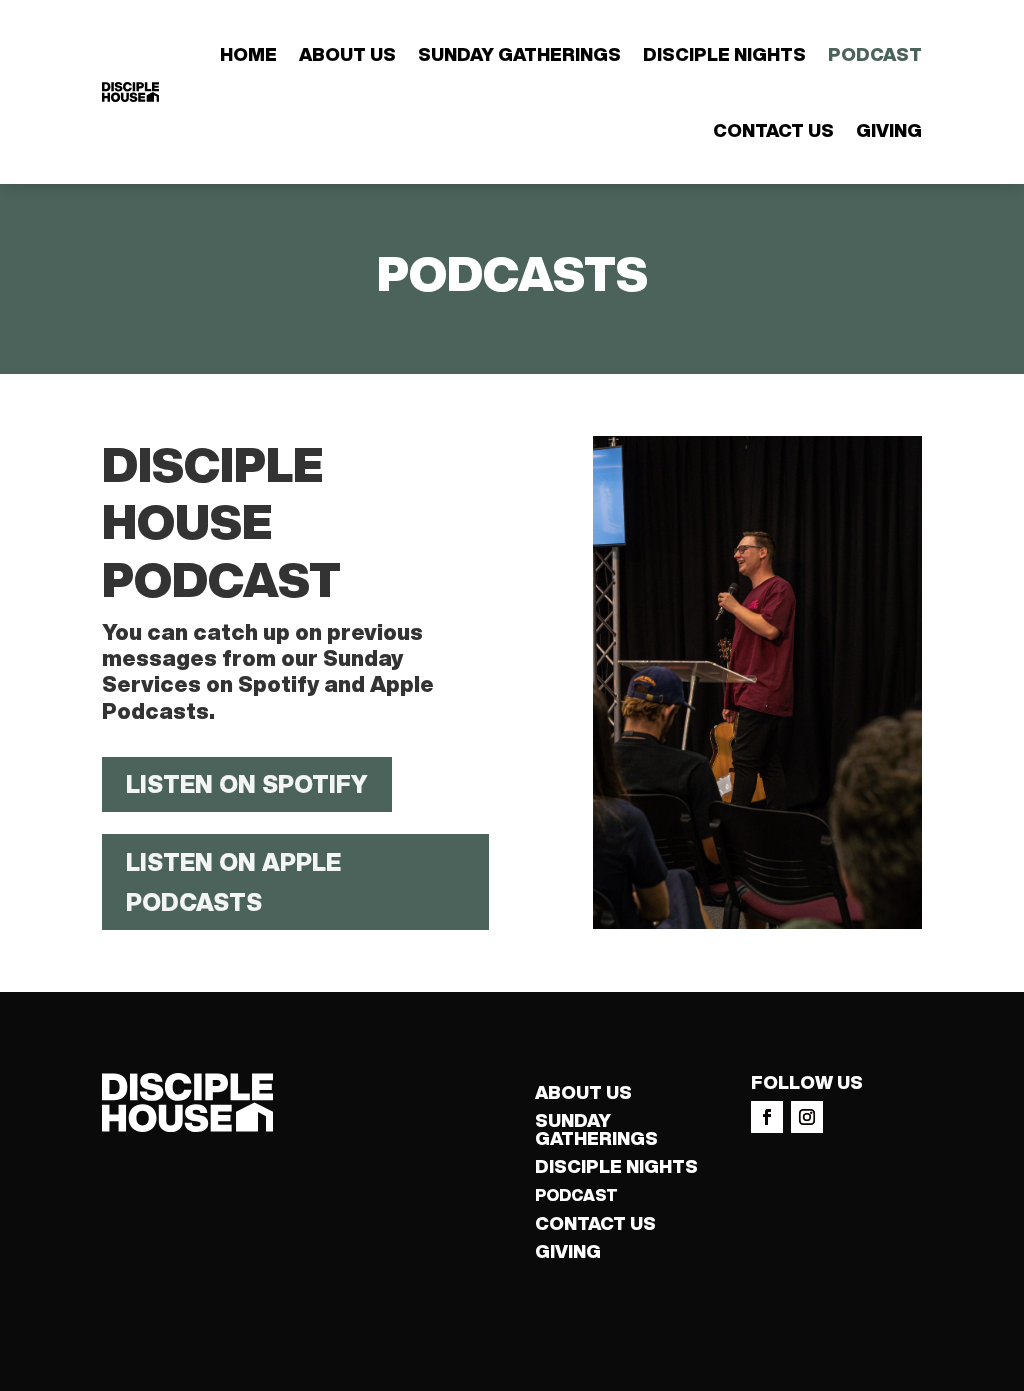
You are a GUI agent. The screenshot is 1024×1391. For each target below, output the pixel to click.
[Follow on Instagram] (807, 1117)
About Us (347, 54)
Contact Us (773, 130)
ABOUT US (583, 1092)
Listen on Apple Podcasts (233, 882)
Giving (889, 130)
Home (248, 54)
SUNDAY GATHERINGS (596, 1129)
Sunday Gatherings (519, 54)
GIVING (568, 1251)
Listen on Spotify (247, 784)
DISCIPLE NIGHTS (616, 1166)
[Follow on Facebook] (767, 1117)
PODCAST (576, 1195)
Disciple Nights (724, 54)
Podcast (875, 54)
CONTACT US (595, 1223)
